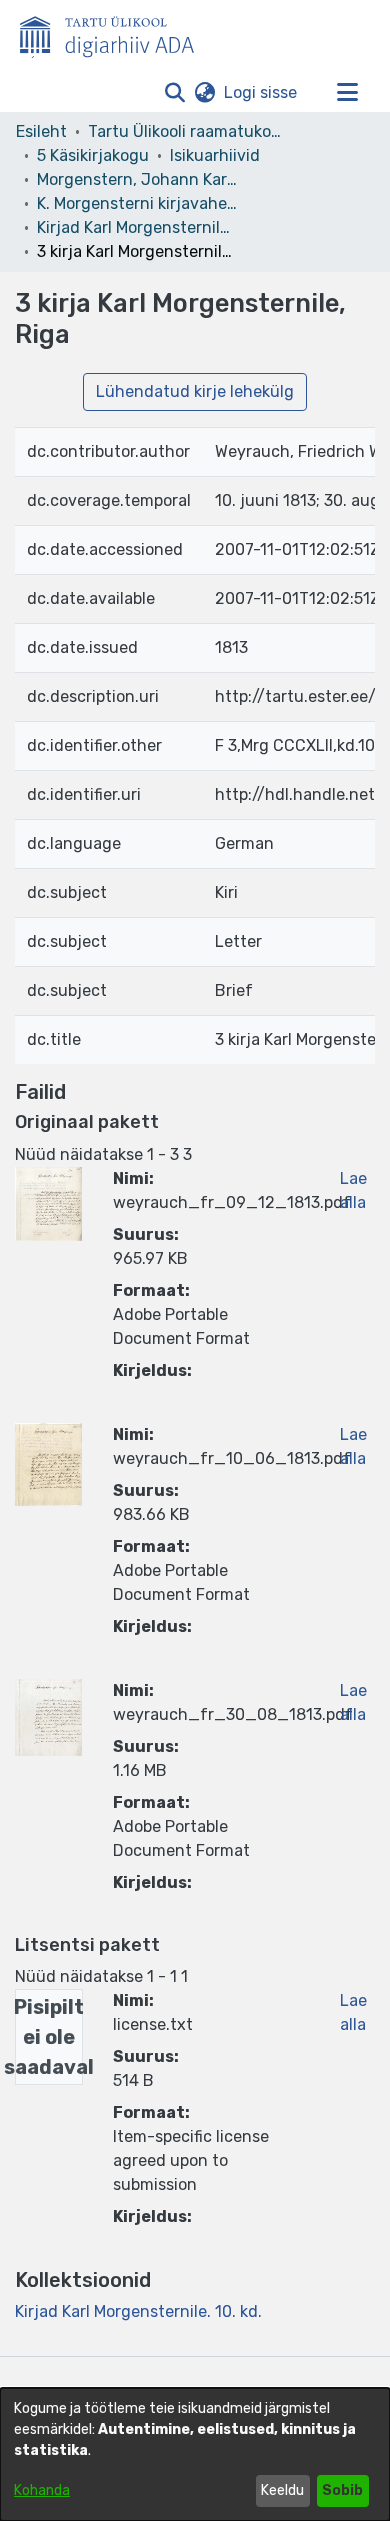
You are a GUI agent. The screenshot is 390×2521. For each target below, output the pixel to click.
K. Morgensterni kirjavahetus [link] (137, 203)
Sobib (342, 2490)
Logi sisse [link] (261, 92)
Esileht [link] (41, 131)
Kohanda (42, 2490)
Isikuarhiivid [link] (215, 155)
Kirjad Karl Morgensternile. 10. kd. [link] (137, 227)
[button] (174, 93)
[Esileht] (115, 33)
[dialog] (195, 2454)
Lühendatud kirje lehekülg (195, 391)
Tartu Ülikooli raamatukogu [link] (188, 131)
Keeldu (282, 2490)
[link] (138, 2311)
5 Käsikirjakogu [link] (93, 155)
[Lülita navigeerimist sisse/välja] (347, 93)
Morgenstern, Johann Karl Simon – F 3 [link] (137, 179)
